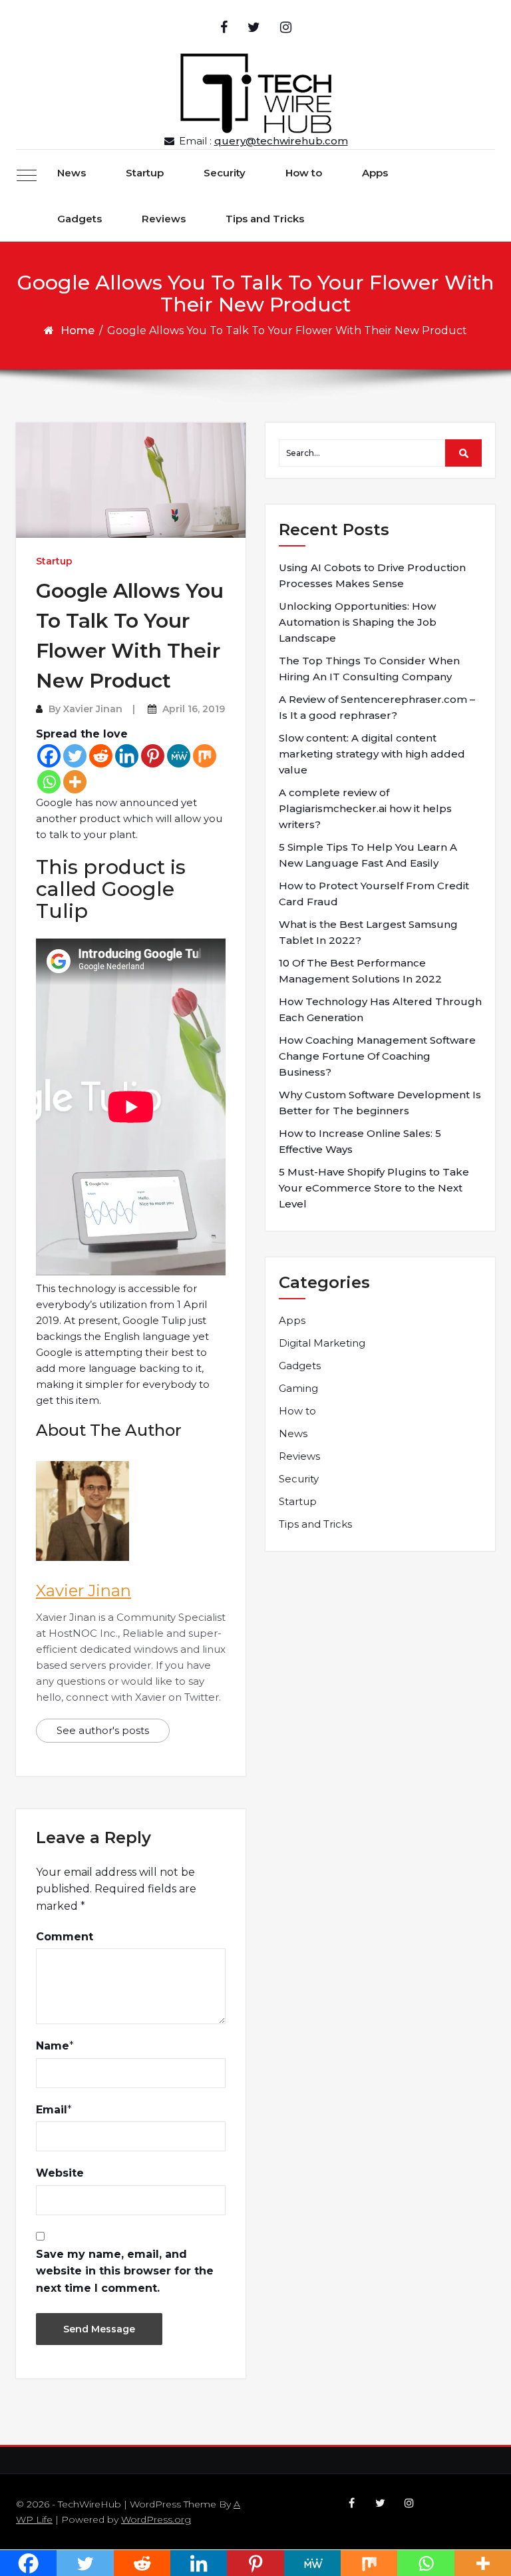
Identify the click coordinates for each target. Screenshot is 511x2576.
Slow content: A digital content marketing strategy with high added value (372, 754)
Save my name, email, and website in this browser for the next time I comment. (125, 2271)
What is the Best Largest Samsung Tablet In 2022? (368, 932)
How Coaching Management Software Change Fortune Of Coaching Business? (377, 1056)
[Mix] (205, 756)
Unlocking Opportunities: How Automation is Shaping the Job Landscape (358, 622)
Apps (375, 173)
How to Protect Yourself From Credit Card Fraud (374, 894)
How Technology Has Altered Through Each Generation (380, 1009)
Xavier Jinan (93, 709)
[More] (75, 782)
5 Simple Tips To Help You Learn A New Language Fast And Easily (368, 855)
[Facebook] (49, 756)
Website (60, 2173)
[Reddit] (101, 756)
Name (53, 2046)
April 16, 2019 (194, 709)
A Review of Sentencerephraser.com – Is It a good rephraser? (377, 707)
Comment (65, 1937)
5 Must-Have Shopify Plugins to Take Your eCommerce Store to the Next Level (374, 1188)
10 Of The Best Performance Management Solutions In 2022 (360, 971)
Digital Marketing (322, 1343)
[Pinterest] (153, 756)
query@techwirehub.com (281, 141)
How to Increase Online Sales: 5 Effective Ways (360, 1141)
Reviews (164, 219)
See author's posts (103, 1730)
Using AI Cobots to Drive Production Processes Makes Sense (372, 575)
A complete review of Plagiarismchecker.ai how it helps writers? (365, 808)
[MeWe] (179, 756)
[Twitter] (75, 756)
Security (225, 173)
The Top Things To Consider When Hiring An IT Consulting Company (369, 669)
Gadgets (80, 219)
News (72, 173)
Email (52, 2110)
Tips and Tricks (265, 219)
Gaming (298, 1388)
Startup (145, 173)
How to (304, 173)
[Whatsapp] (49, 782)
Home (78, 330)
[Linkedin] (127, 756)
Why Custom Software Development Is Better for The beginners (380, 1103)
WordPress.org (156, 2519)
